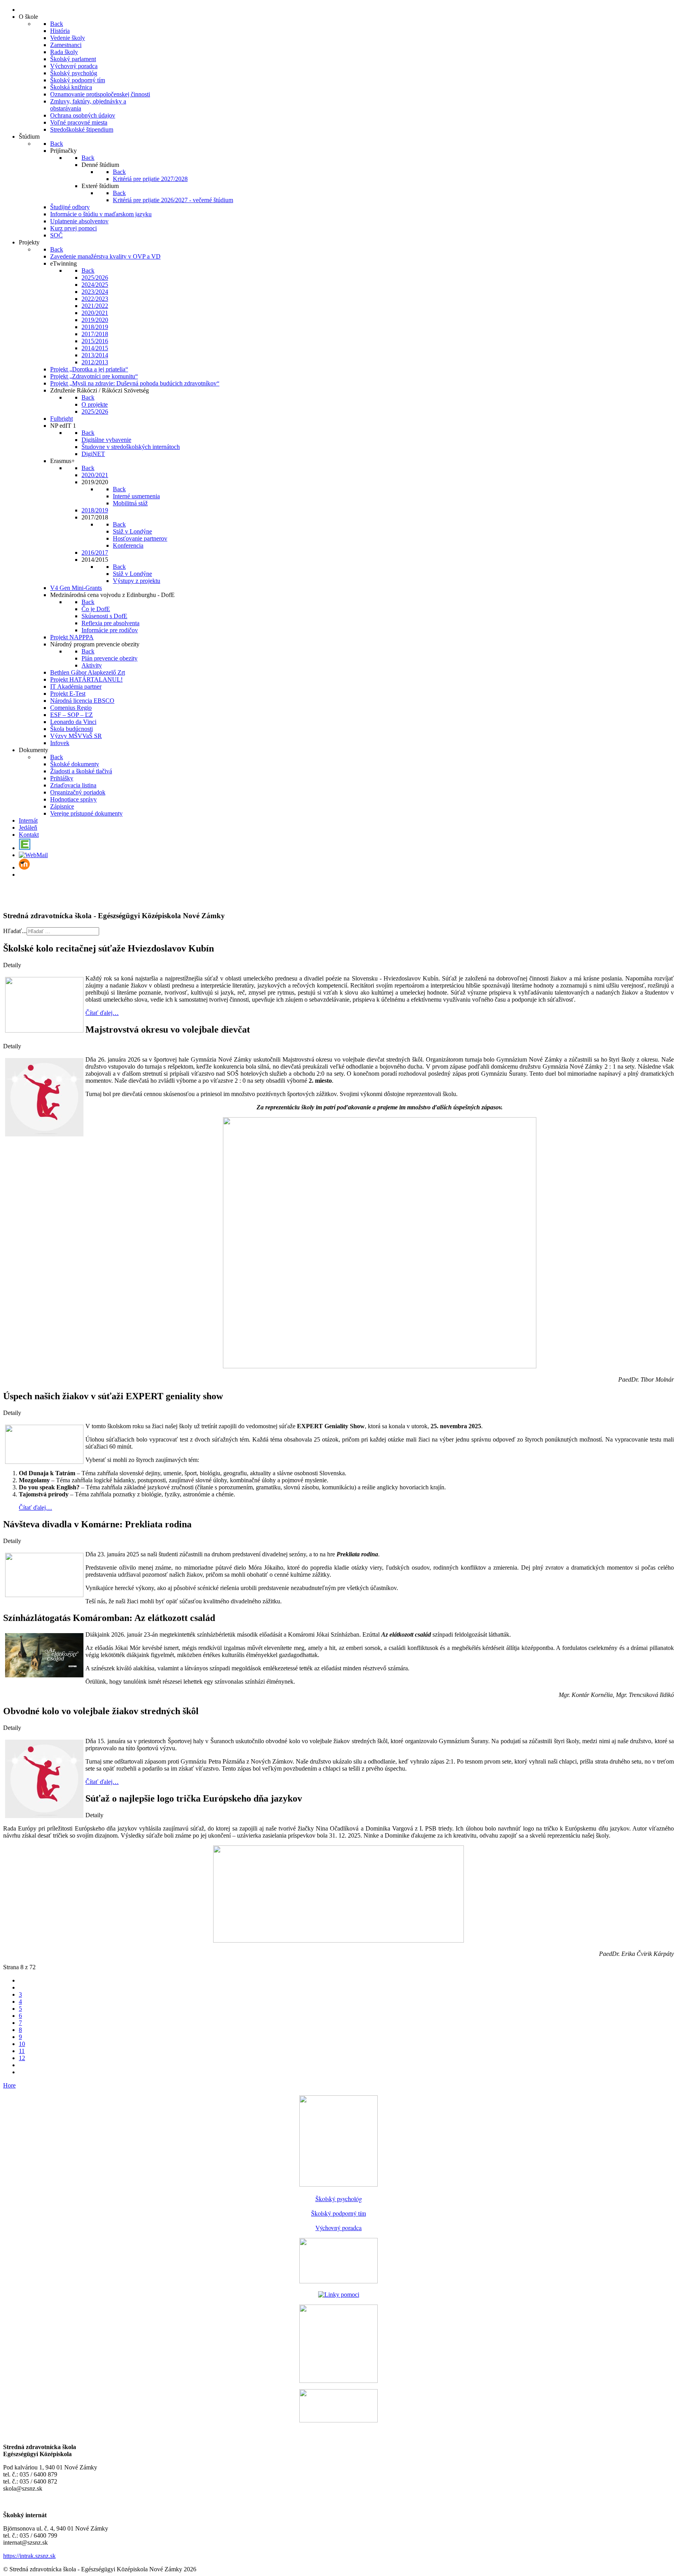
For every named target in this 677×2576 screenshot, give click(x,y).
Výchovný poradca (338, 2228)
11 (22, 2051)
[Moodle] (24, 867)
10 (22, 2044)
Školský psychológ (339, 2199)
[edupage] (25, 848)
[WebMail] (33, 855)
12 (22, 2058)
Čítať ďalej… (102, 1013)
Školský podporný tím (338, 2213)
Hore (9, 2085)
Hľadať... (15, 931)
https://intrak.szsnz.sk (29, 2556)
